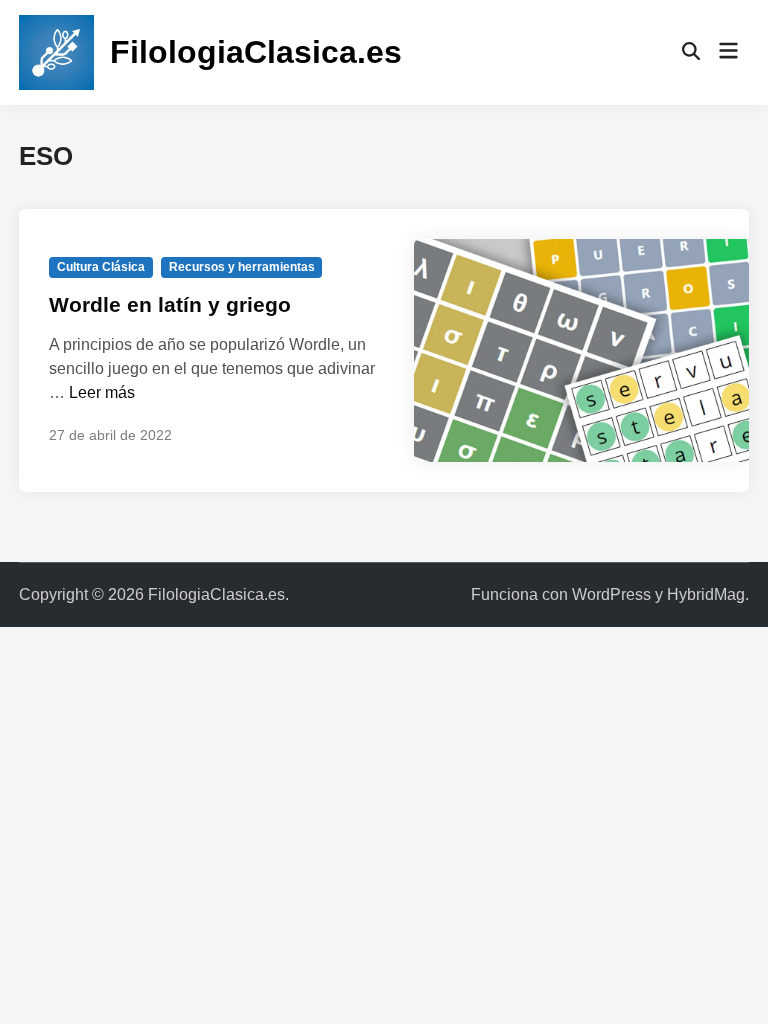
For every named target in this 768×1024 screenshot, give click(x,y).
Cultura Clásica (101, 267)
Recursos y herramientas (242, 267)
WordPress (611, 594)
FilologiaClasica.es (256, 52)
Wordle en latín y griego (170, 304)
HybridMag (706, 594)
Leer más (102, 392)
